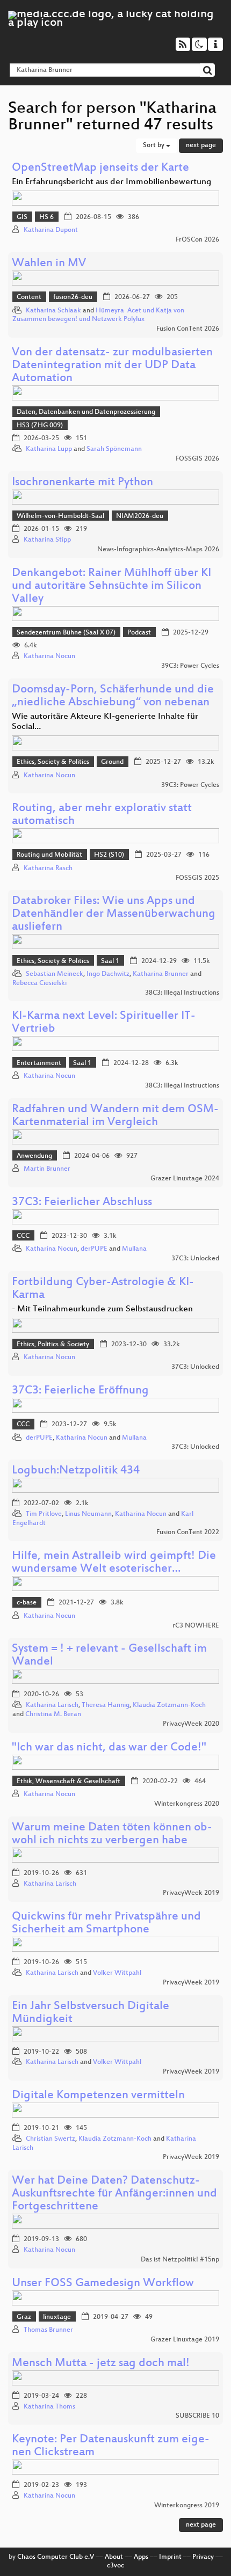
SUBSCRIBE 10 (197, 2416)
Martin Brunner (47, 1169)
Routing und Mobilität (49, 855)
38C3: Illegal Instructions (182, 993)
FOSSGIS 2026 (197, 459)
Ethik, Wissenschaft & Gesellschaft (68, 1782)
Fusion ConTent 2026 (188, 329)
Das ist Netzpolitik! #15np (180, 2260)
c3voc (115, 2566)
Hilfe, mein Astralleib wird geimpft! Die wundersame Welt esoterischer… (114, 1563)
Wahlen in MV (49, 264)
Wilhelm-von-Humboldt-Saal (60, 516)
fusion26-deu (73, 297)
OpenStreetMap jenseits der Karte (100, 168)
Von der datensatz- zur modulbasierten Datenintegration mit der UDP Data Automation (112, 366)
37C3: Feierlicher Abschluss (82, 1203)
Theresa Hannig (106, 1705)
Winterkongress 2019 (187, 2506)
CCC (23, 1236)
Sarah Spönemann (114, 449)
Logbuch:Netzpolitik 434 (76, 1471)
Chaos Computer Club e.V (56, 2557)
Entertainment (39, 1063)
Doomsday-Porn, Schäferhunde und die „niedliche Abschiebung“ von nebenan (113, 696)
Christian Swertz (50, 2139)
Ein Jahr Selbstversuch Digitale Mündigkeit (91, 2013)
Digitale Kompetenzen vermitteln (98, 2096)
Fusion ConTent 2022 (188, 1533)
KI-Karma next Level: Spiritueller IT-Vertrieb (104, 1023)
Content (29, 297)
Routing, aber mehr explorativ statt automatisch (102, 815)
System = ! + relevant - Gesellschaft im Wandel (109, 1656)
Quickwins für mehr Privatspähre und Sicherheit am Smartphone (106, 1924)
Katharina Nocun (49, 656)
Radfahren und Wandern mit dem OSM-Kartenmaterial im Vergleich (115, 1116)
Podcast (139, 633)
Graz (24, 2317)
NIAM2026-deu (140, 516)
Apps (141, 2557)
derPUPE (94, 1249)
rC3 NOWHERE (196, 1626)
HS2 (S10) (109, 855)
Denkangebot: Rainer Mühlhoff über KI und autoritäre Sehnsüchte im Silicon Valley (111, 586)
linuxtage (57, 2317)
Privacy (203, 2557)
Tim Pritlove (44, 1514)
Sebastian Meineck (55, 974)
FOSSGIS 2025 (197, 878)
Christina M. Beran (53, 1714)
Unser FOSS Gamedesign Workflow (103, 2284)
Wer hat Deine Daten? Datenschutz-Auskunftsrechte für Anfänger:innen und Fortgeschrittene (114, 2194)
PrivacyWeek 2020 (191, 1724)
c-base (27, 1603)
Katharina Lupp (49, 449)
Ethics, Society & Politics (53, 762)
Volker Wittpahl (117, 1973)
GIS (22, 217)
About (114, 2557)
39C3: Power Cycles (190, 666)
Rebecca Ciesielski (39, 983)
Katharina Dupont (51, 230)
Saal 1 (110, 961)
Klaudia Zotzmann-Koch (169, 1705)
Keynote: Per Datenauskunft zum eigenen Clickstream (111, 2446)
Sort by (154, 145)
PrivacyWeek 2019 (191, 1893)
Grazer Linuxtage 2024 (185, 1179)
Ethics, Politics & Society (53, 1345)
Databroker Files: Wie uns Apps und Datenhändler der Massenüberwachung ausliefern (114, 914)
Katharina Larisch (52, 1705)
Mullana (134, 1249)
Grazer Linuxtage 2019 (185, 2340)
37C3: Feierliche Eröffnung (80, 1391)
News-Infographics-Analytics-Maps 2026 (158, 550)
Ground (112, 762)
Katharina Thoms (49, 2407)
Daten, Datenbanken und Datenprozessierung (86, 412)
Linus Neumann (88, 1514)
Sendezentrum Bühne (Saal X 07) (66, 633)
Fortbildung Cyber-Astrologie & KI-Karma (103, 1289)
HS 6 (46, 217)
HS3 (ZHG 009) (40, 426)
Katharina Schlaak (53, 311)
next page (201, 145)
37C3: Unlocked (195, 1259)
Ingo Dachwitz (108, 974)
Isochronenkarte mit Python (82, 483)
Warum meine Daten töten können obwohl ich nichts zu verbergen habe (112, 1834)
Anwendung (34, 1156)
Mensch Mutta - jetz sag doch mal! (101, 2364)
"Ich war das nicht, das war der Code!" (109, 1748)
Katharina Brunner (161, 974)
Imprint (170, 2557)
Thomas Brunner (48, 2330)
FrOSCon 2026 (197, 240)
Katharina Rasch (48, 869)
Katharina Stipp (47, 540)
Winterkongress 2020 (187, 1804)
